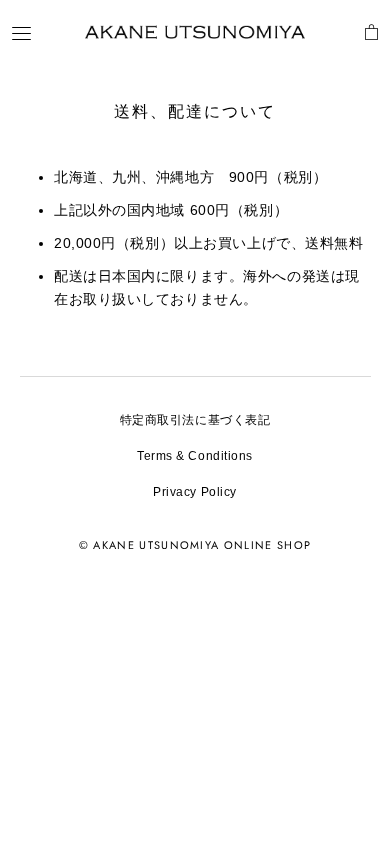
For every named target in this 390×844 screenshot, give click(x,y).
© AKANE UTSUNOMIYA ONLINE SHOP (195, 545)
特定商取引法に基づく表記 (195, 420)
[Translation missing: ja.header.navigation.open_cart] (371, 32)
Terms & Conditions (195, 456)
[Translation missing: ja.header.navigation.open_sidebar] (21, 32)
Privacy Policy (195, 492)
